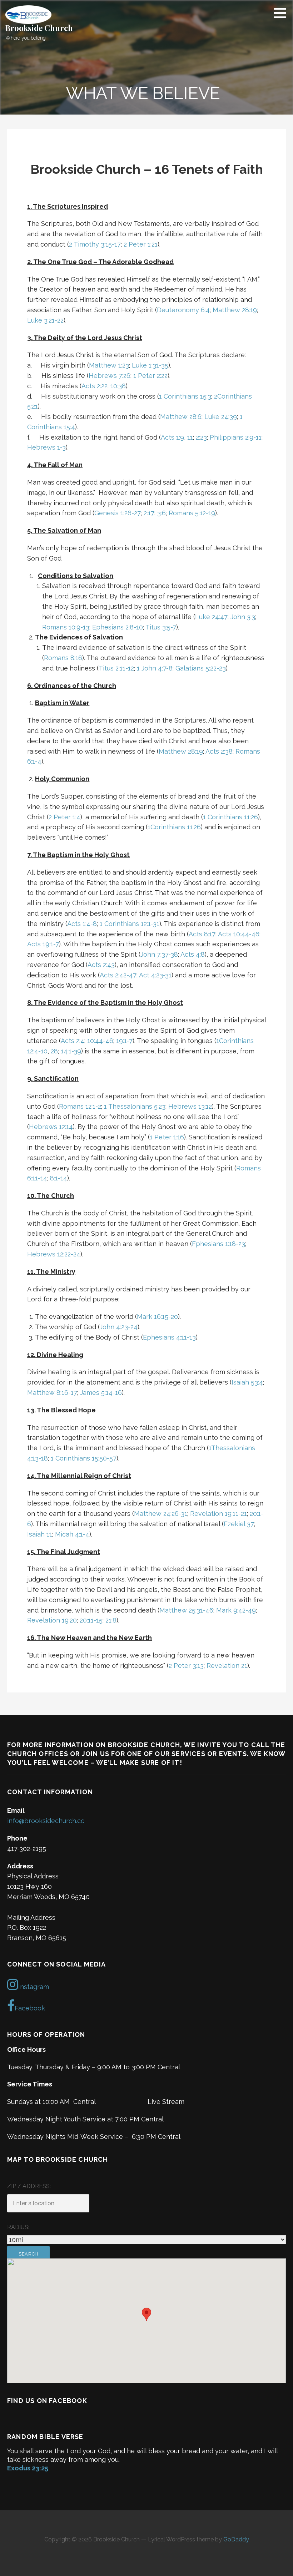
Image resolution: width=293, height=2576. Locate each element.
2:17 (149, 513)
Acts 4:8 (193, 954)
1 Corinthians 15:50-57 (84, 1458)
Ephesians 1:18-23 (218, 1244)
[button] (283, 13)
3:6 (162, 513)
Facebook (30, 2008)
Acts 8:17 (202, 934)
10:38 (118, 386)
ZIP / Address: (29, 2186)
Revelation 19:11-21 (218, 1514)
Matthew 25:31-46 (186, 1610)
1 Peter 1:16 (167, 1137)
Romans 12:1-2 (80, 1106)
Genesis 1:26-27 (118, 513)
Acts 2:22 (95, 386)
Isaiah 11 (40, 1534)
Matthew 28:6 (181, 417)
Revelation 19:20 (52, 1620)
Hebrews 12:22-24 (54, 1254)
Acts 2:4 (73, 1041)
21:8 (111, 1620)
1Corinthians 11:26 (174, 827)
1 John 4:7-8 (155, 668)
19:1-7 (124, 1041)
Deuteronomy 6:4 (183, 310)
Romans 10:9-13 (66, 627)
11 (190, 437)
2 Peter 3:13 (186, 1666)
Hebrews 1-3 (46, 447)
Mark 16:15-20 (157, 1317)
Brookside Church (39, 28)
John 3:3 (243, 617)
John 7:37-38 (159, 954)
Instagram (34, 1987)
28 (54, 1051)
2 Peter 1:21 (141, 244)
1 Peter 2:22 (150, 376)
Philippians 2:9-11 (236, 437)
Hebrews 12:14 (51, 1127)
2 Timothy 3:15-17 (95, 244)
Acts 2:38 (219, 751)
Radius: (18, 2227)
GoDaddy (236, 2539)
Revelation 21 (227, 1666)
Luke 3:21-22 (45, 320)
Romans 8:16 (63, 658)
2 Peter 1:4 (64, 817)
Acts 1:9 (172, 437)
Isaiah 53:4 (247, 1382)
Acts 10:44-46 (239, 934)
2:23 (201, 437)
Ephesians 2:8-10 (118, 627)
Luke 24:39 (221, 417)
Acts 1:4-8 (82, 924)
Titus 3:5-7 (161, 627)
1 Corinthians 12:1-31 (130, 924)
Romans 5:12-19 (192, 513)
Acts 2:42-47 (118, 975)
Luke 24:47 (211, 617)
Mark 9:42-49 (236, 1610)
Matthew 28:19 (235, 310)
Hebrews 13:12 (190, 1106)
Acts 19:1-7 (43, 944)
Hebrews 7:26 (110, 376)
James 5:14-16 (101, 1393)
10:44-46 (100, 1041)
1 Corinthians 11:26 (230, 817)
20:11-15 (91, 1620)
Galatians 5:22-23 (201, 668)
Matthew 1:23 (109, 365)
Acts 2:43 (101, 965)
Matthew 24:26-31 (161, 1514)
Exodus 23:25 (28, 2468)
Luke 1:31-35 (150, 365)
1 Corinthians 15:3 (185, 396)
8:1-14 (59, 1178)
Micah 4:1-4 (72, 1534)
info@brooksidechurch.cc (46, 1821)
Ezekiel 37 (239, 1524)
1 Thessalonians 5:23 (135, 1106)
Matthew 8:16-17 (52, 1393)
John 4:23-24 (119, 1327)
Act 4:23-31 (155, 975)
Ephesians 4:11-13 (169, 1337)
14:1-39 (71, 1051)
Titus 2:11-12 (116, 668)
